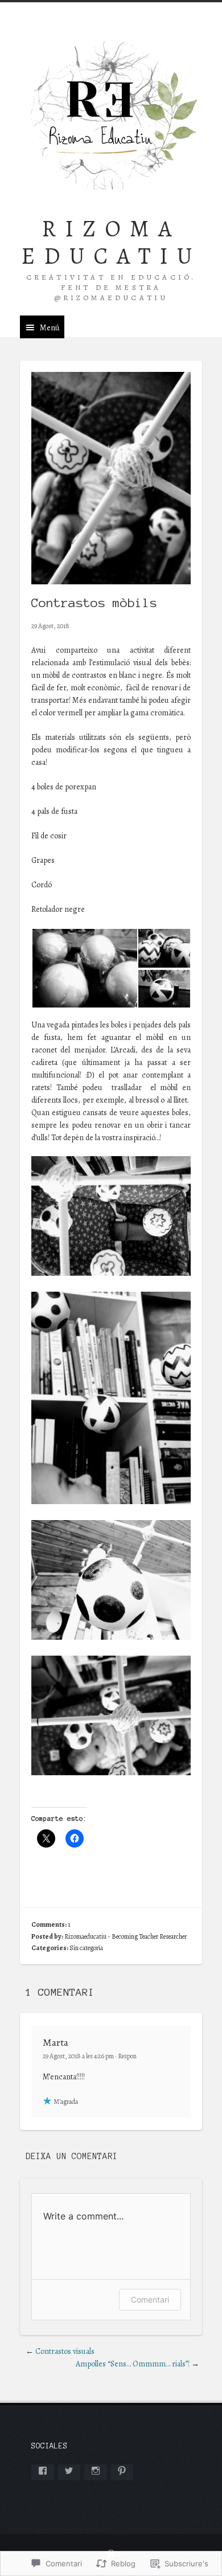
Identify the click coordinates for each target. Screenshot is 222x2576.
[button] (84, 968)
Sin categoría (86, 1948)
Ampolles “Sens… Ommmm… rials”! (133, 2364)
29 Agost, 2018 (50, 626)
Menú (50, 328)
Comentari (150, 2299)
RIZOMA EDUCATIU (111, 242)
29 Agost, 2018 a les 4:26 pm (78, 2056)
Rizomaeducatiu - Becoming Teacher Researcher (126, 1936)
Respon (127, 2056)
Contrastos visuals (65, 2351)
